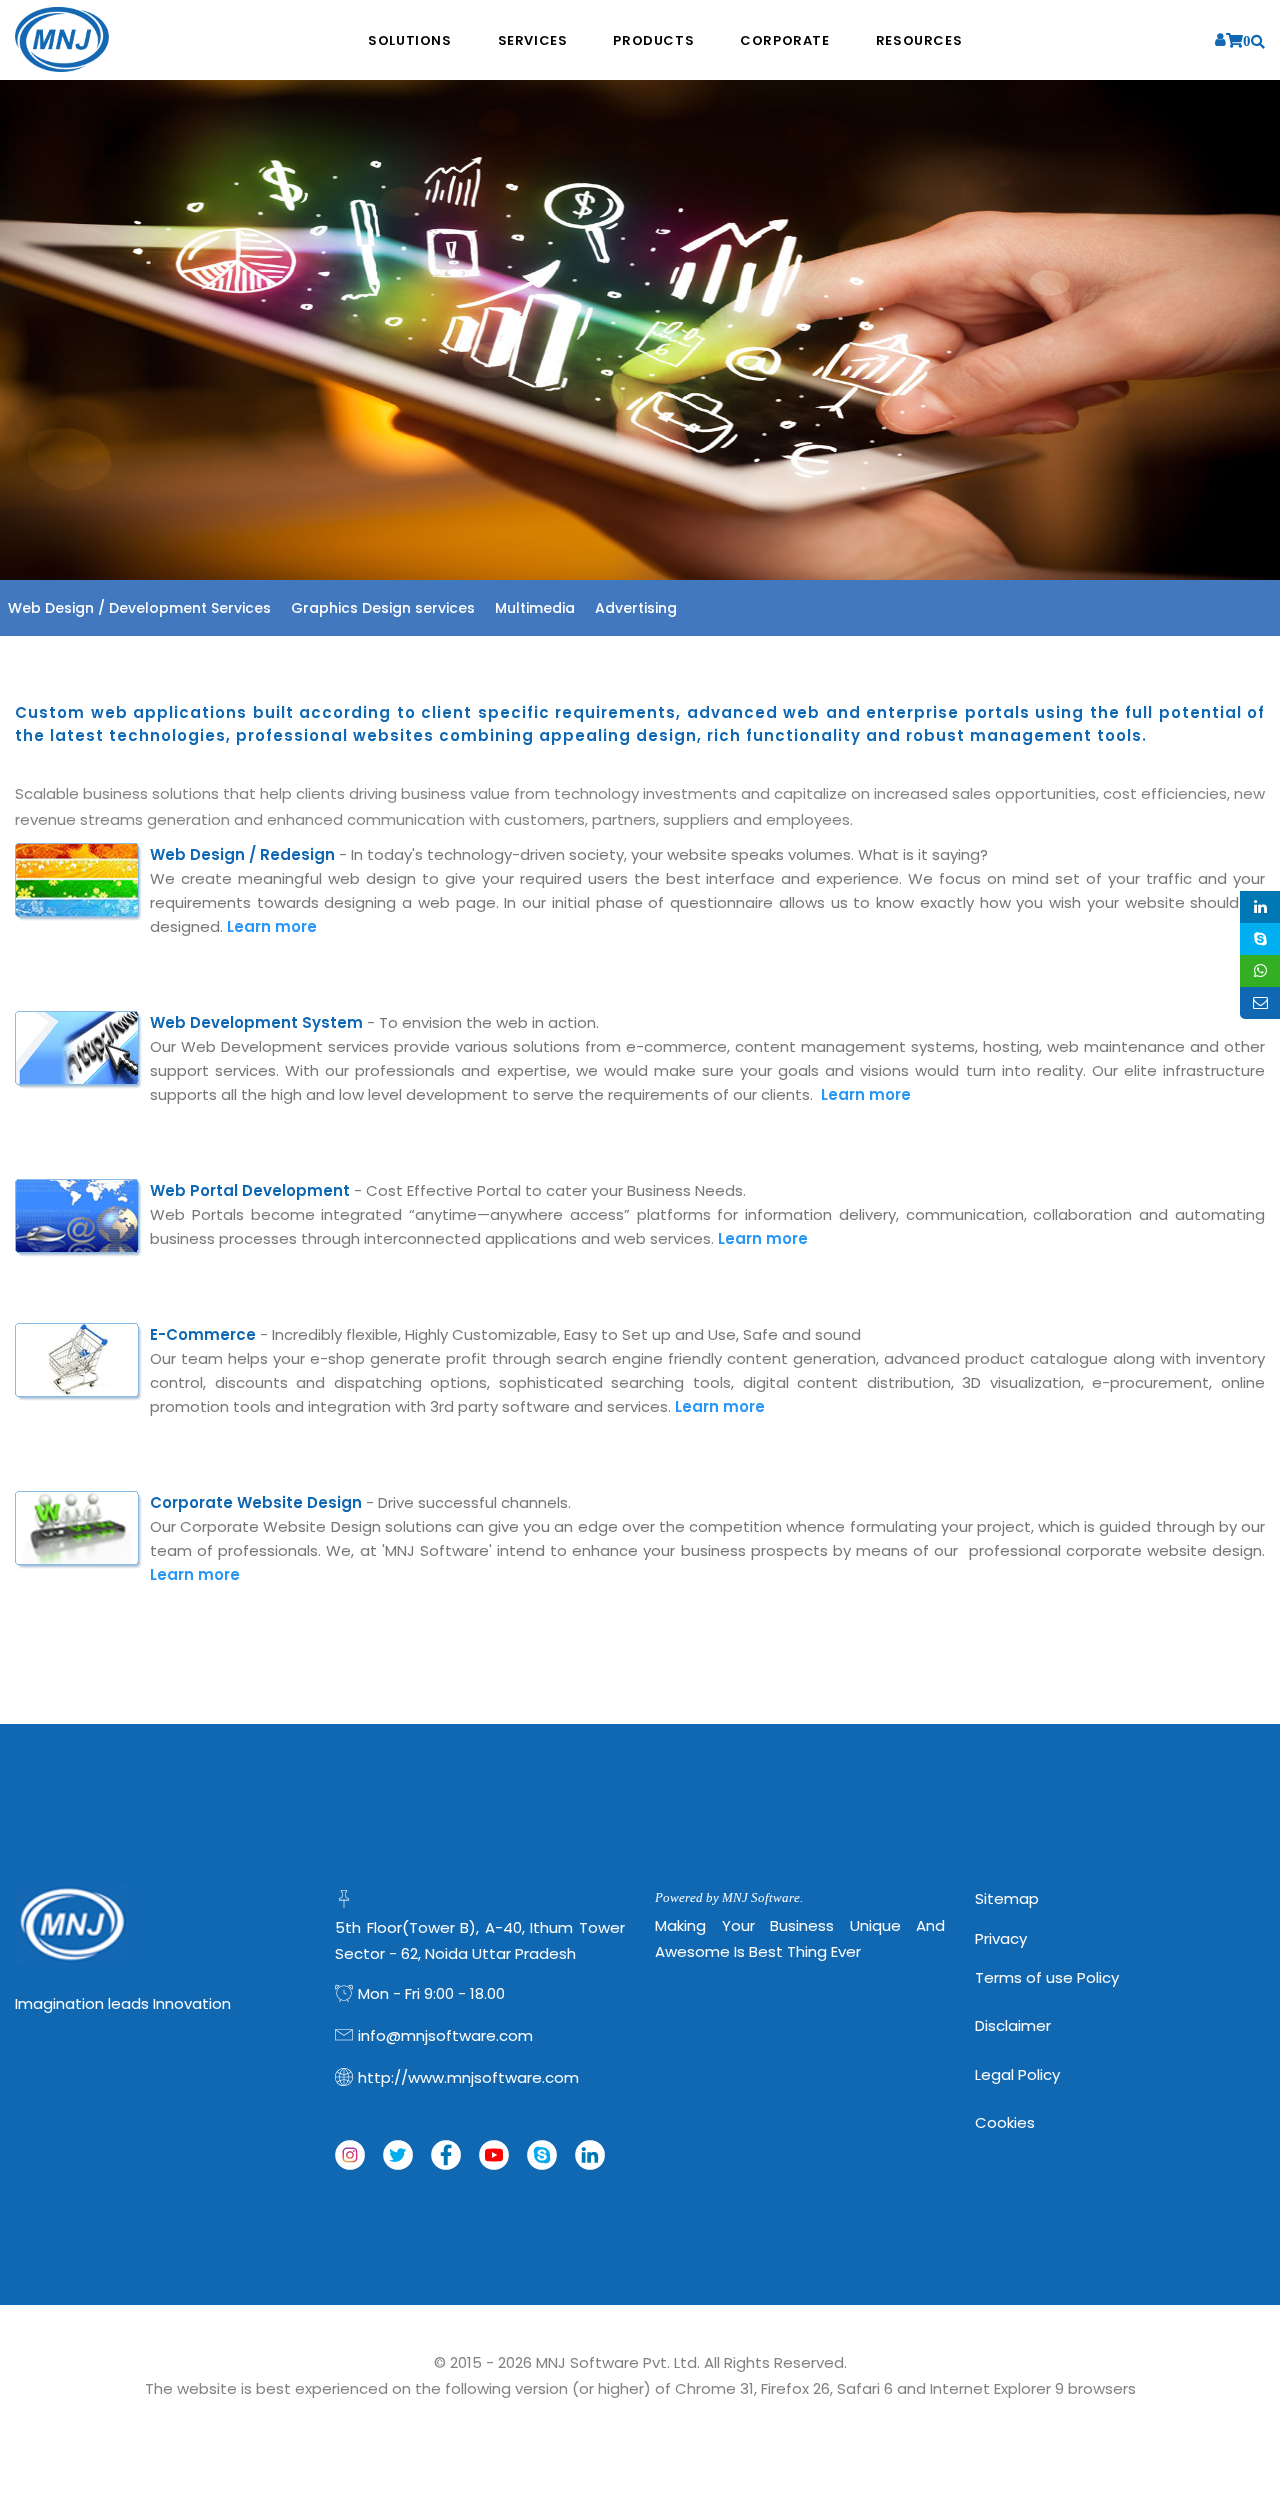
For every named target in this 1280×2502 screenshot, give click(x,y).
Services (533, 40)
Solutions (409, 40)
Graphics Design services (383, 608)
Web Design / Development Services (139, 608)
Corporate (784, 40)
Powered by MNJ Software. (729, 1897)
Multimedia (535, 608)
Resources (919, 40)
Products (653, 40)
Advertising (636, 608)
